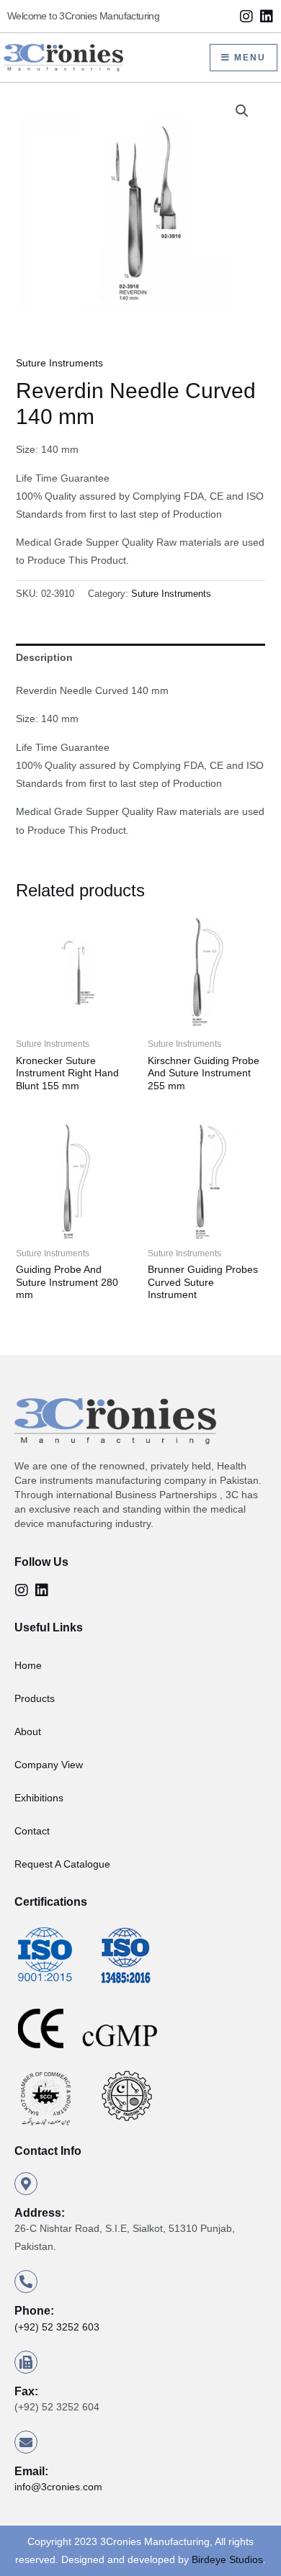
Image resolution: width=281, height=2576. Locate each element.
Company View (49, 1765)
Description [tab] (44, 657)
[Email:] (26, 2442)
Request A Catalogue (62, 1864)
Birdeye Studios (227, 2559)
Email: (31, 2471)
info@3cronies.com (58, 2487)
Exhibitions (39, 1798)
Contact (32, 1831)
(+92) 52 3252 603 (57, 2327)
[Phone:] (26, 2282)
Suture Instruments (59, 363)
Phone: (34, 2311)
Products (35, 1698)
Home (28, 1665)
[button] (242, 111)
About (28, 1731)
